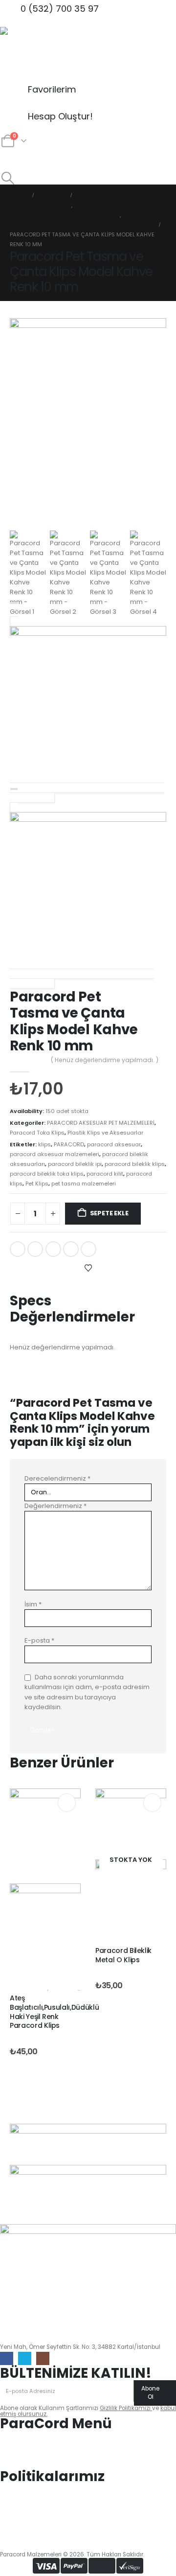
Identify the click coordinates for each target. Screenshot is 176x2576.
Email (88, 1249)
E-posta (39, 1640)
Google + (71, 1249)
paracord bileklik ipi (75, 1164)
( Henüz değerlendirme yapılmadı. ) (105, 1060)
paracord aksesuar (114, 1144)
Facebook (18, 1249)
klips (44, 1144)
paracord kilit (105, 1174)
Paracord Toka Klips (37, 1133)
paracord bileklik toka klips (47, 1174)
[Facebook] (7, 2358)
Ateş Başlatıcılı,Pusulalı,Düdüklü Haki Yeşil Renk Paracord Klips (54, 2012)
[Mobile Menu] (9, 160)
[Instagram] (43, 2358)
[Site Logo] (27, 54)
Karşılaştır (31, 1285)
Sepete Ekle (109, 1213)
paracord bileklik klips (135, 1164)
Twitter (35, 1249)
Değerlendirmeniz (55, 1506)
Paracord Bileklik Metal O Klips (123, 1955)
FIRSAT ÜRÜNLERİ (29, 1989)
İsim (33, 1604)
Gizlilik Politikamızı (126, 2408)
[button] (8, 178)
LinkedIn (53, 1249)
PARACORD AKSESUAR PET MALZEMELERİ (101, 1123)
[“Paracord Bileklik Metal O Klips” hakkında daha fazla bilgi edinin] (152, 1802)
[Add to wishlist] (88, 1268)
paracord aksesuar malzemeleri (55, 1154)
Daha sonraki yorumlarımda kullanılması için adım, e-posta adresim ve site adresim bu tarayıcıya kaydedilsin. (87, 1692)
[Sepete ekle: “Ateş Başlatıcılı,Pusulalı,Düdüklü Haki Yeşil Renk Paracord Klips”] (67, 1802)
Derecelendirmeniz (57, 1478)
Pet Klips (37, 1184)
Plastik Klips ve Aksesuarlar (105, 1133)
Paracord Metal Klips (121, 1941)
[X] (25, 2358)
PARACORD (69, 1144)
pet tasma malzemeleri (84, 1184)
